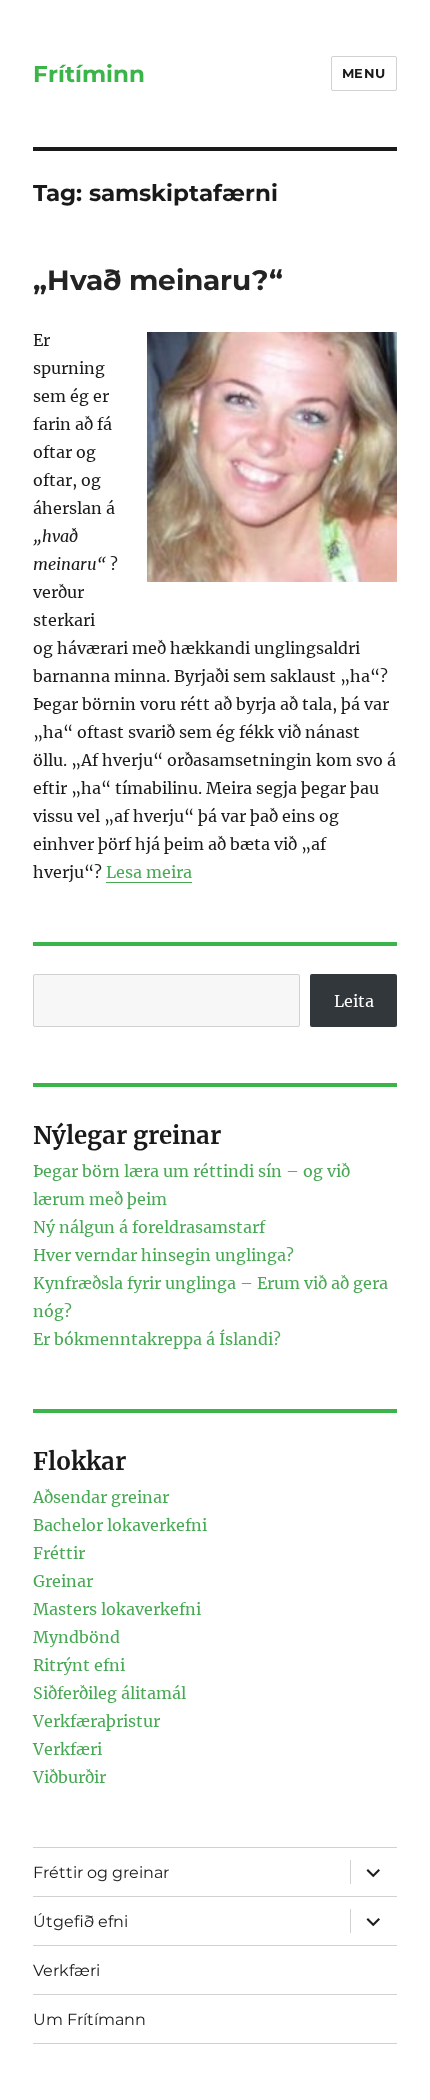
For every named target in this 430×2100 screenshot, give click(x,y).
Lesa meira (149, 872)
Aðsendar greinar (101, 1497)
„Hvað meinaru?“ (158, 280)
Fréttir (59, 1553)
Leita (354, 1001)
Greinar (63, 1581)
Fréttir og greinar (101, 1872)
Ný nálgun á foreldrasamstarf (149, 1227)
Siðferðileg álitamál (109, 1693)
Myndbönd (76, 1637)
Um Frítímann (89, 2019)
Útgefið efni (80, 1921)
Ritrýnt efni (79, 1665)
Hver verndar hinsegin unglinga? (163, 1255)
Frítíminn (89, 74)
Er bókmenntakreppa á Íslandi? (157, 1339)
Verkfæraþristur (96, 1721)
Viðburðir (69, 1777)
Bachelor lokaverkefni (120, 1525)
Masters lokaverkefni (117, 1609)
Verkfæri (67, 1749)
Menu (364, 73)
